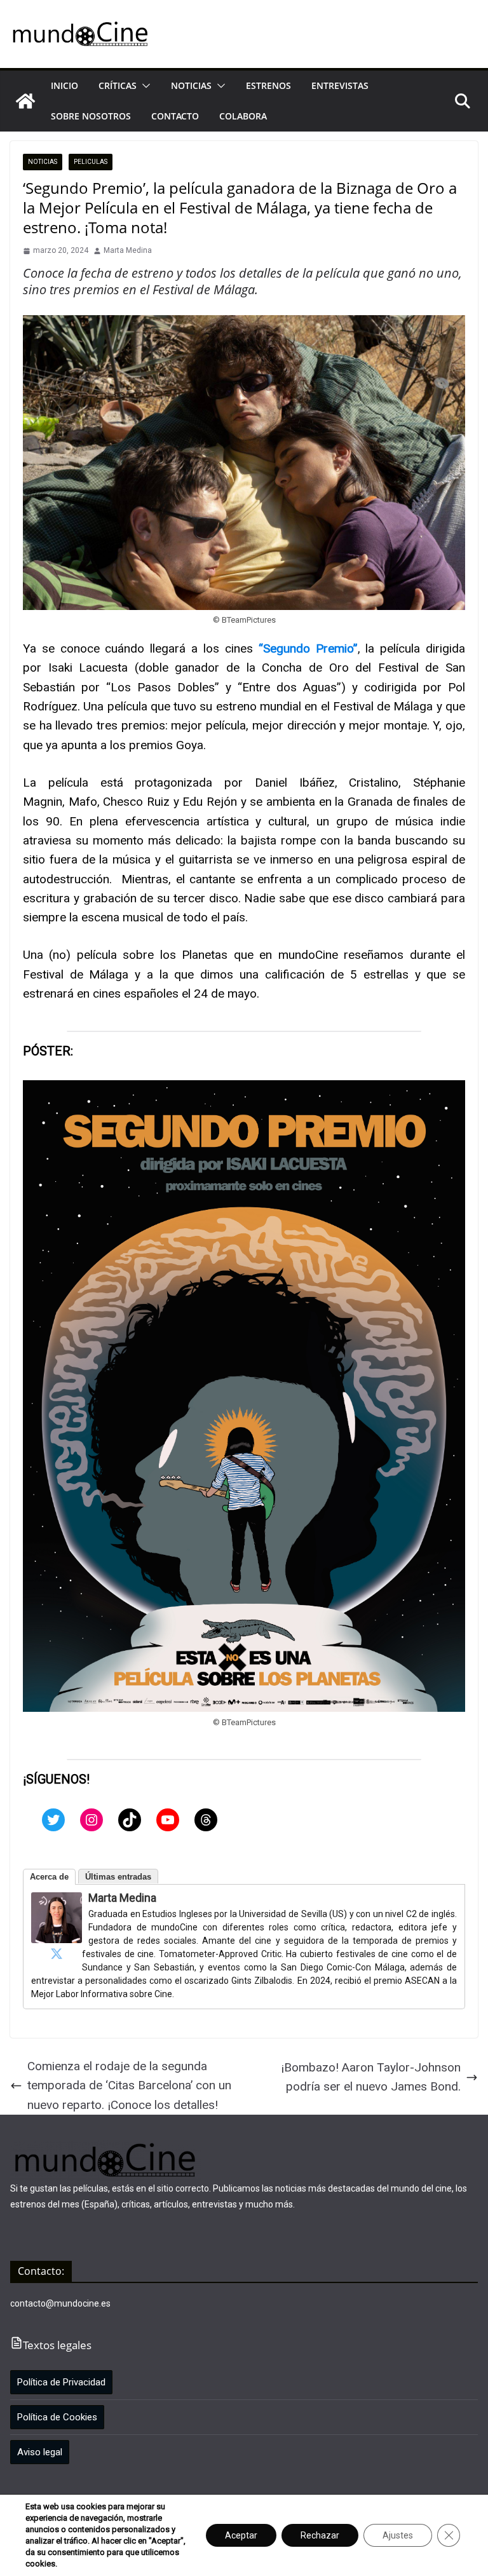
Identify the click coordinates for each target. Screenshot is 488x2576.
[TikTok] (130, 1820)
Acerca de (49, 1877)
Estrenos (268, 85)
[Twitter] (53, 1820)
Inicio (64, 85)
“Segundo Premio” (308, 648)
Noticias (191, 85)
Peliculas (91, 162)
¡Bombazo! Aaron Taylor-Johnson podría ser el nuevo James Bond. (371, 2077)
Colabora (243, 116)
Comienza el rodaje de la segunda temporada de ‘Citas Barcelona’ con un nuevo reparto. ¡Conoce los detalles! (129, 2085)
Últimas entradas (118, 1877)
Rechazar (320, 2535)
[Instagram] (91, 1820)
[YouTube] (168, 1820)
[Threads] (206, 1820)
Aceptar (241, 2535)
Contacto (175, 116)
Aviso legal (40, 2452)
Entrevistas (340, 85)
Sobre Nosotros (91, 116)
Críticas (118, 85)
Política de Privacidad (61, 2382)
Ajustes (398, 2535)
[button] (144, 86)
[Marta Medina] (57, 1901)
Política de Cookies (57, 2417)
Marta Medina (128, 250)
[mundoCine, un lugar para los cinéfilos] (25, 101)
